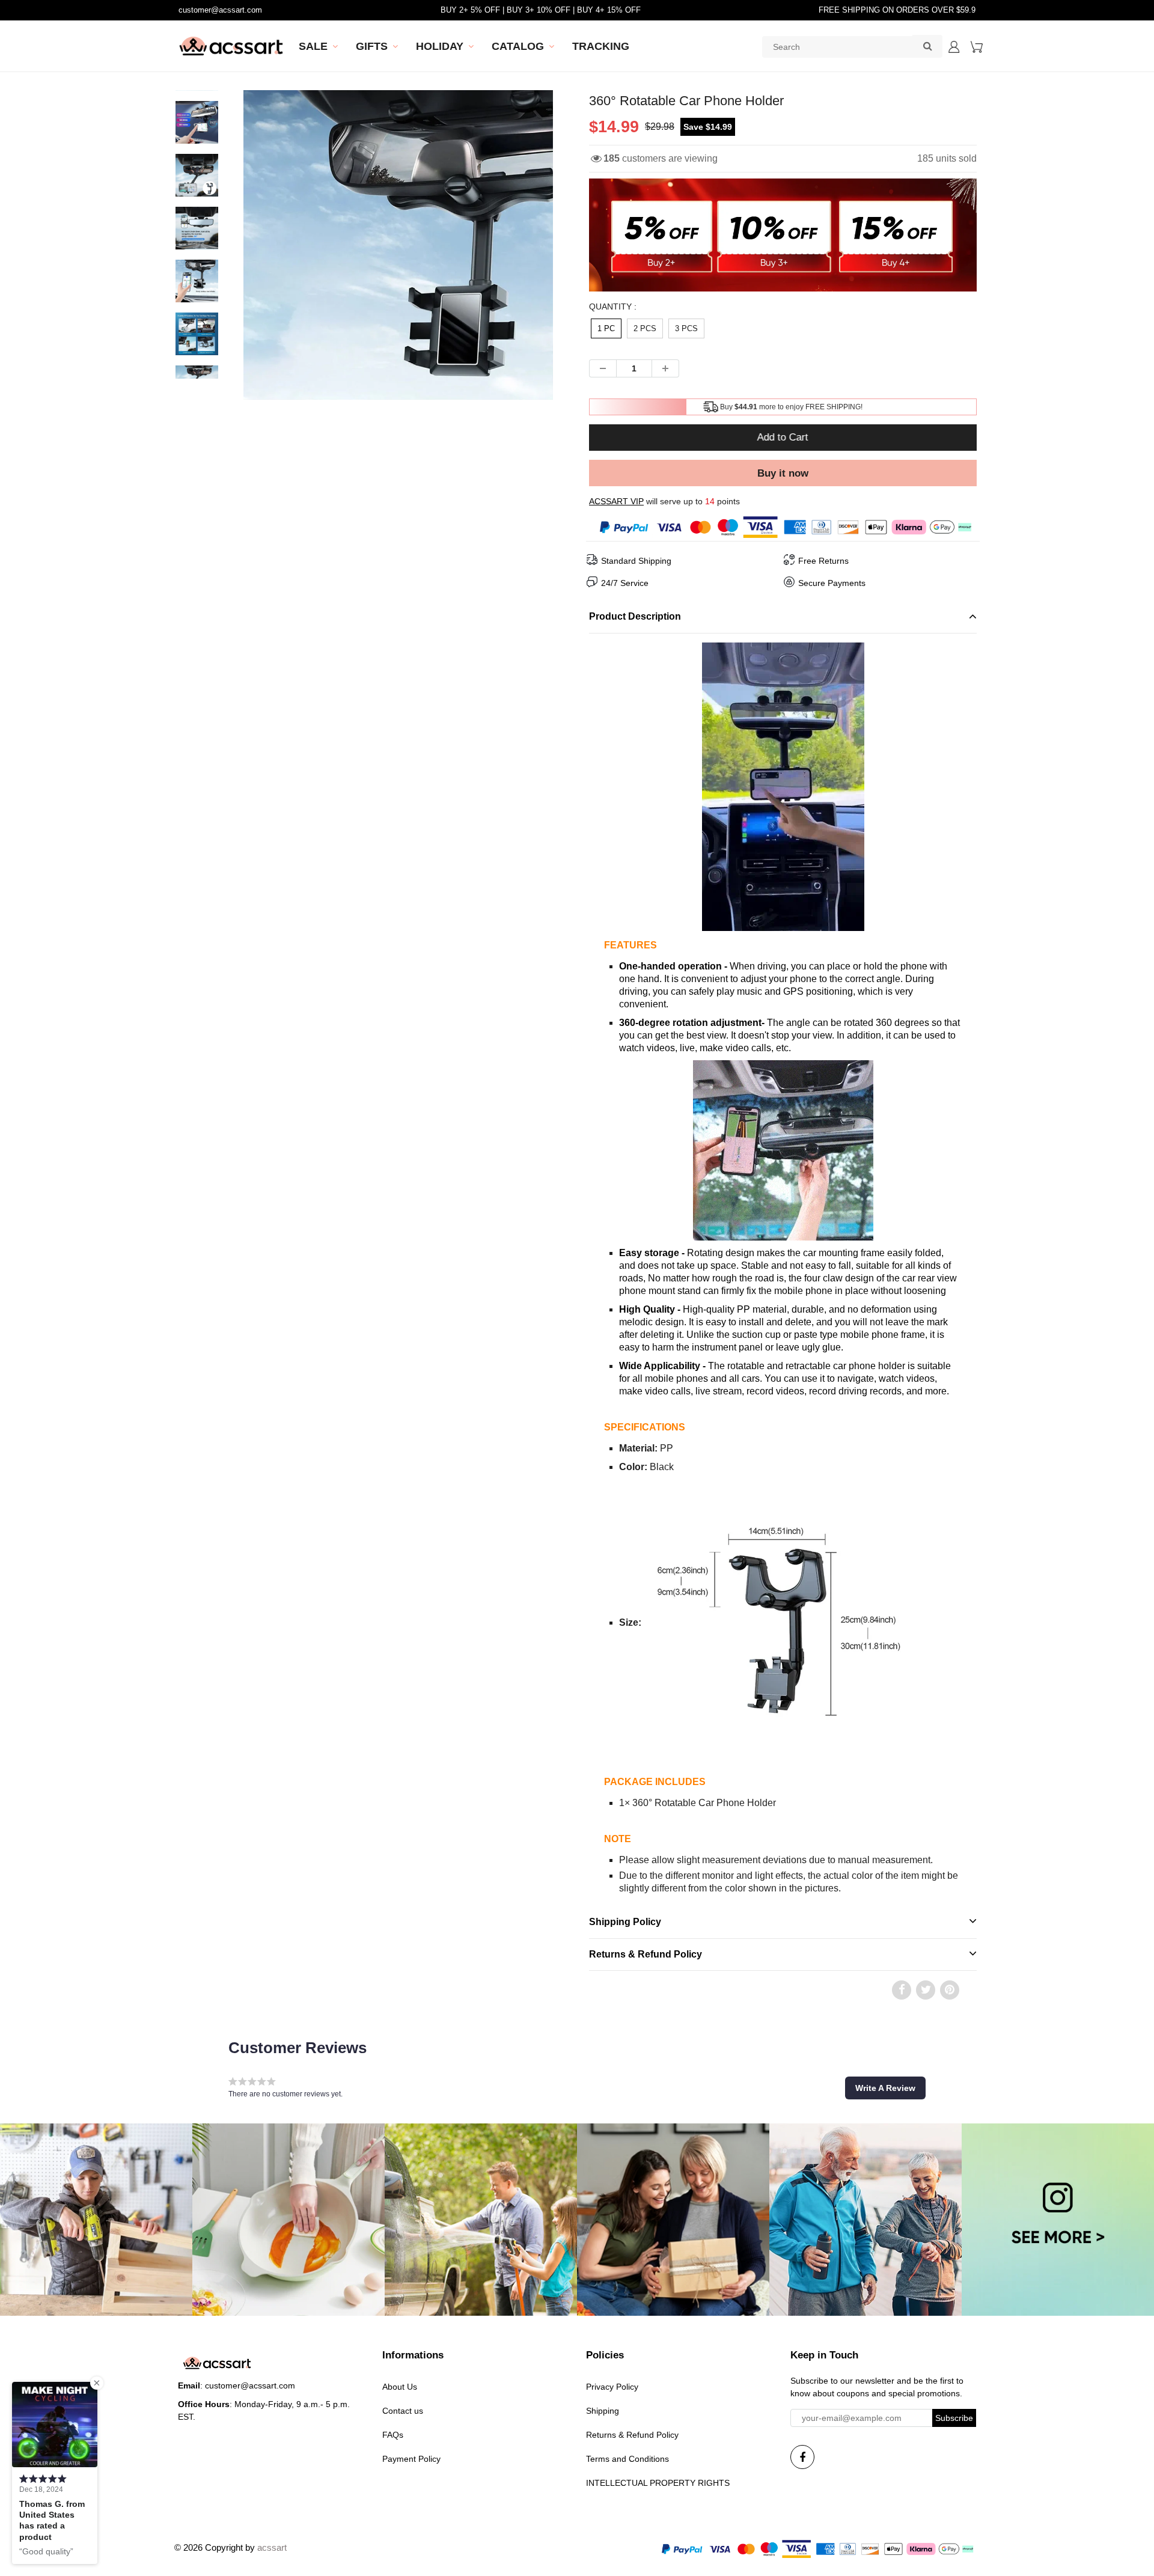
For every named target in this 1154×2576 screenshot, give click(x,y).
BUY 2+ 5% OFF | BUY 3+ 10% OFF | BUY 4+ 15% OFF (541, 10)
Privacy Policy (612, 2387)
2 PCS (645, 328)
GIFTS (372, 46)
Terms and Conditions (627, 2459)
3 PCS (686, 328)
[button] (885, 2088)
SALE (313, 46)
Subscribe (954, 2418)
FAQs (393, 2435)
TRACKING (601, 46)
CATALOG (518, 46)
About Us (400, 2387)
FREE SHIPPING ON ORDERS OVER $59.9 (897, 10)
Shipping (603, 2411)
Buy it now (783, 473)
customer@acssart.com (220, 10)
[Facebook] (802, 2457)
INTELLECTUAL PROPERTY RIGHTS (658, 2483)
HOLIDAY (440, 46)
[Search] (927, 46)
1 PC (606, 328)
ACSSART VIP (616, 501)
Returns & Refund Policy (632, 2435)
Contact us (403, 2411)
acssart (272, 2547)
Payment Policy (411, 2459)
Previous (199, 288)
